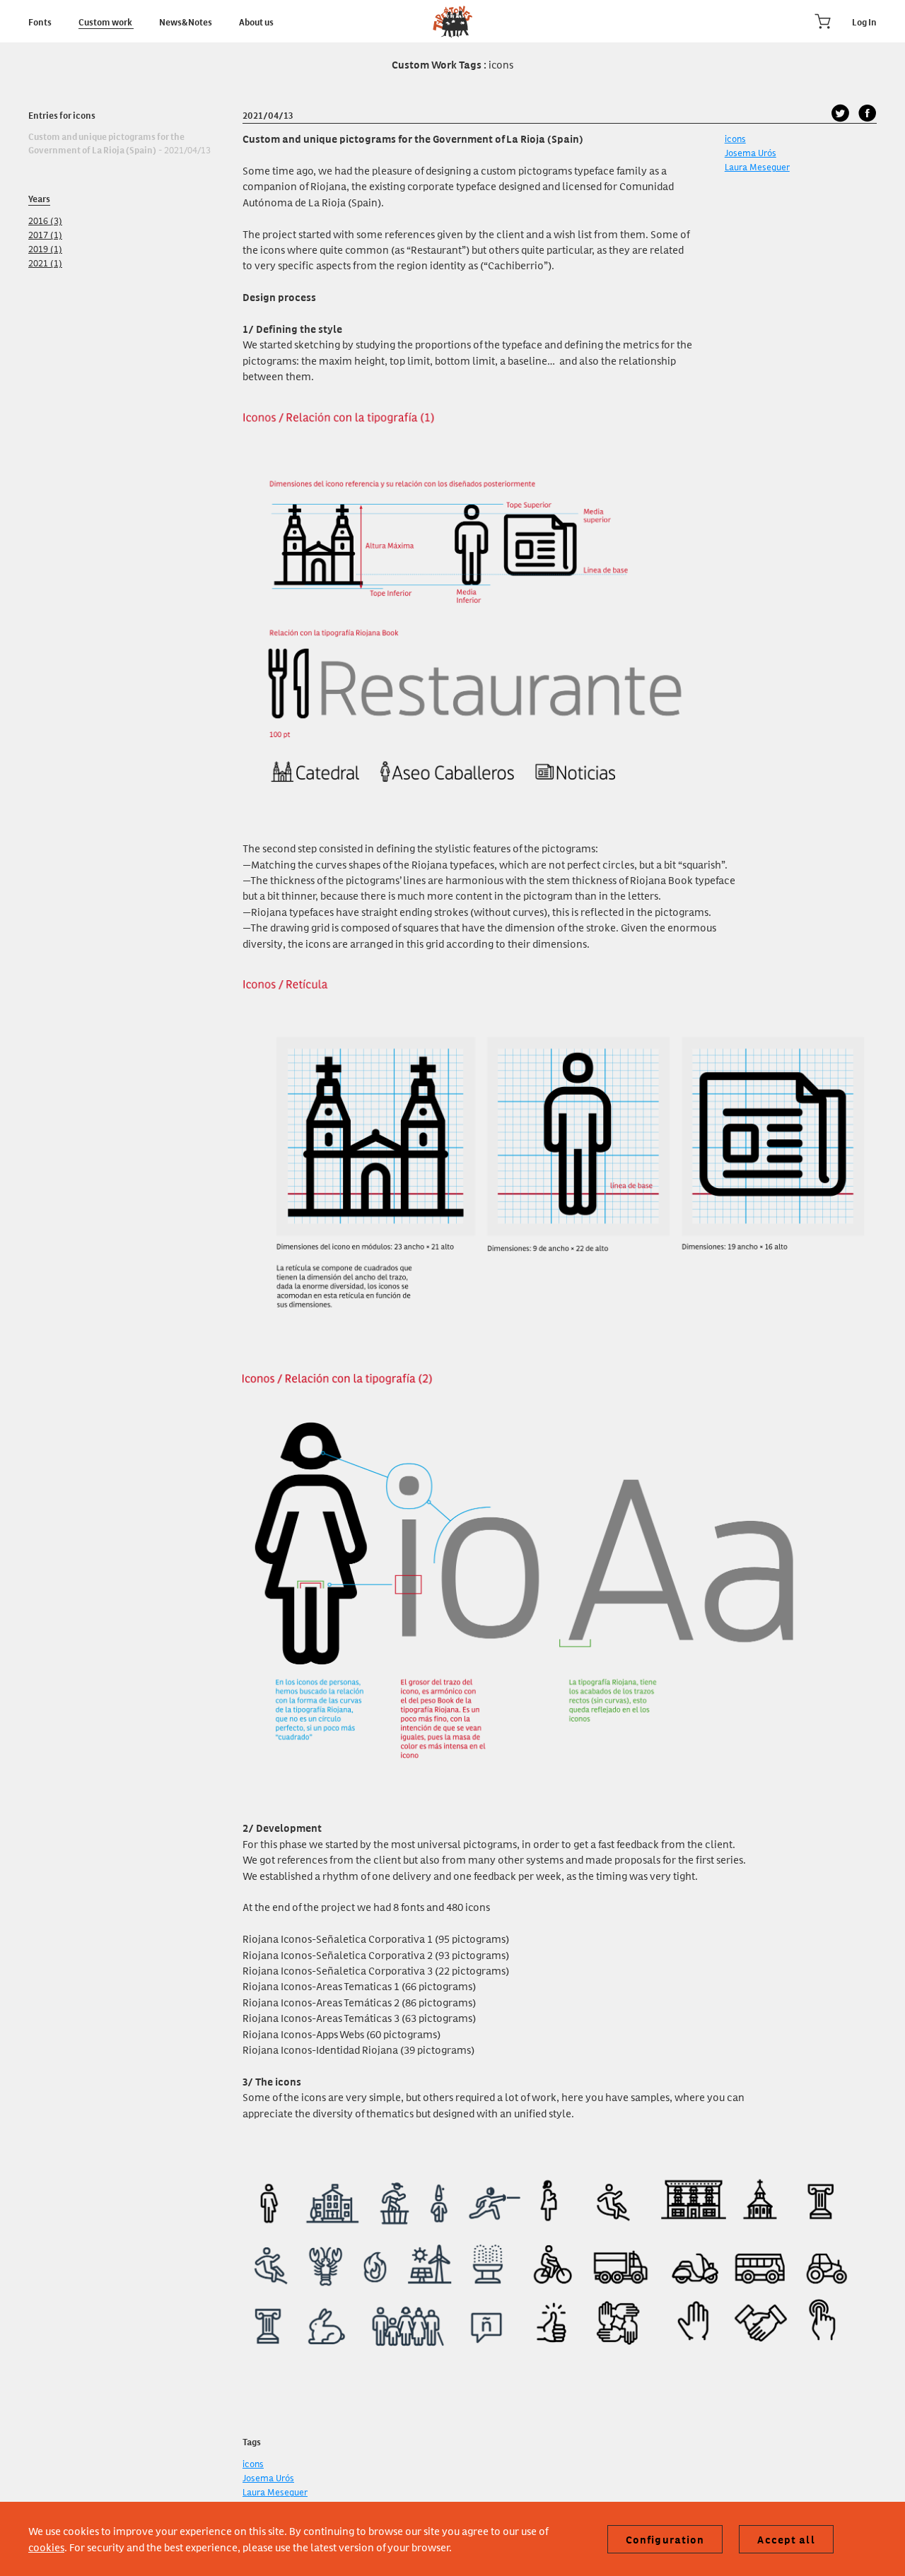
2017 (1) (45, 234)
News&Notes (186, 21)
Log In (864, 21)
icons (735, 138)
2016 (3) (45, 220)
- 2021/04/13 (119, 143)
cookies (46, 2547)
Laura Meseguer (757, 166)
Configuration (665, 2539)
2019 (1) (45, 248)
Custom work (106, 21)
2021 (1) (45, 263)
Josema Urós (751, 152)
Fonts (41, 21)
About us (256, 21)
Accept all (786, 2539)
